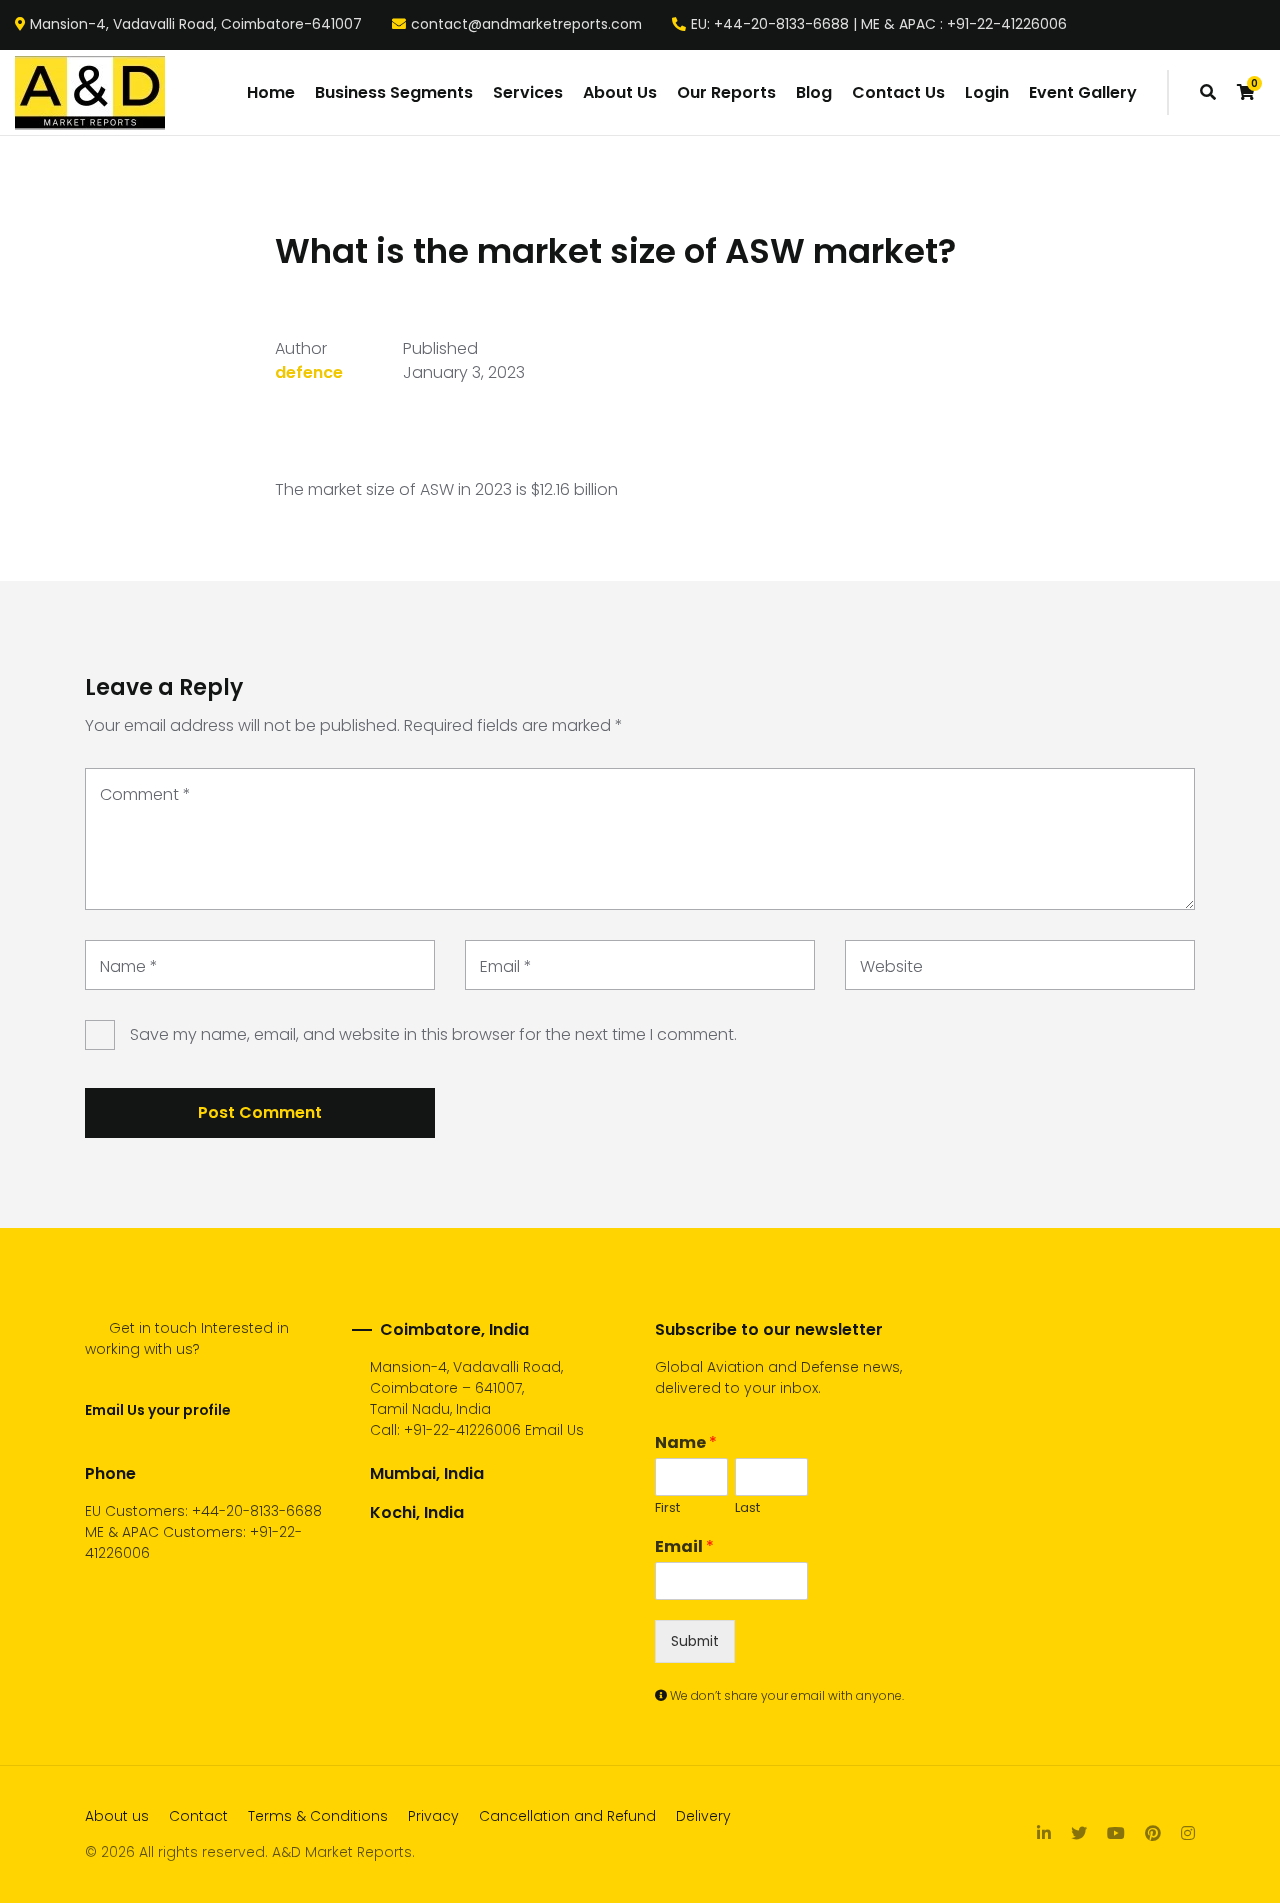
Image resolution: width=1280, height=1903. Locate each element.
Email (506, 966)
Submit (695, 1641)
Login (987, 92)
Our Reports (726, 92)
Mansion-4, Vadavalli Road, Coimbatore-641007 (196, 25)
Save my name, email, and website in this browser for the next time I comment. (433, 1034)
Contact (198, 1816)
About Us (620, 92)
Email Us (554, 1430)
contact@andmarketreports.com (526, 25)
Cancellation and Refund (567, 1816)
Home (271, 92)
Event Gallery (1083, 92)
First (667, 1508)
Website (891, 966)
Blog (814, 92)
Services (528, 92)
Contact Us (898, 92)
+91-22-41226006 (462, 1430)
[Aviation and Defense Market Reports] (90, 93)
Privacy (433, 1816)
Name (129, 966)
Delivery (703, 1816)
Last (747, 1508)
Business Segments (394, 92)
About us (117, 1816)
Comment (145, 794)
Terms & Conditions (318, 1816)
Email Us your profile (157, 1410)
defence (309, 372)
